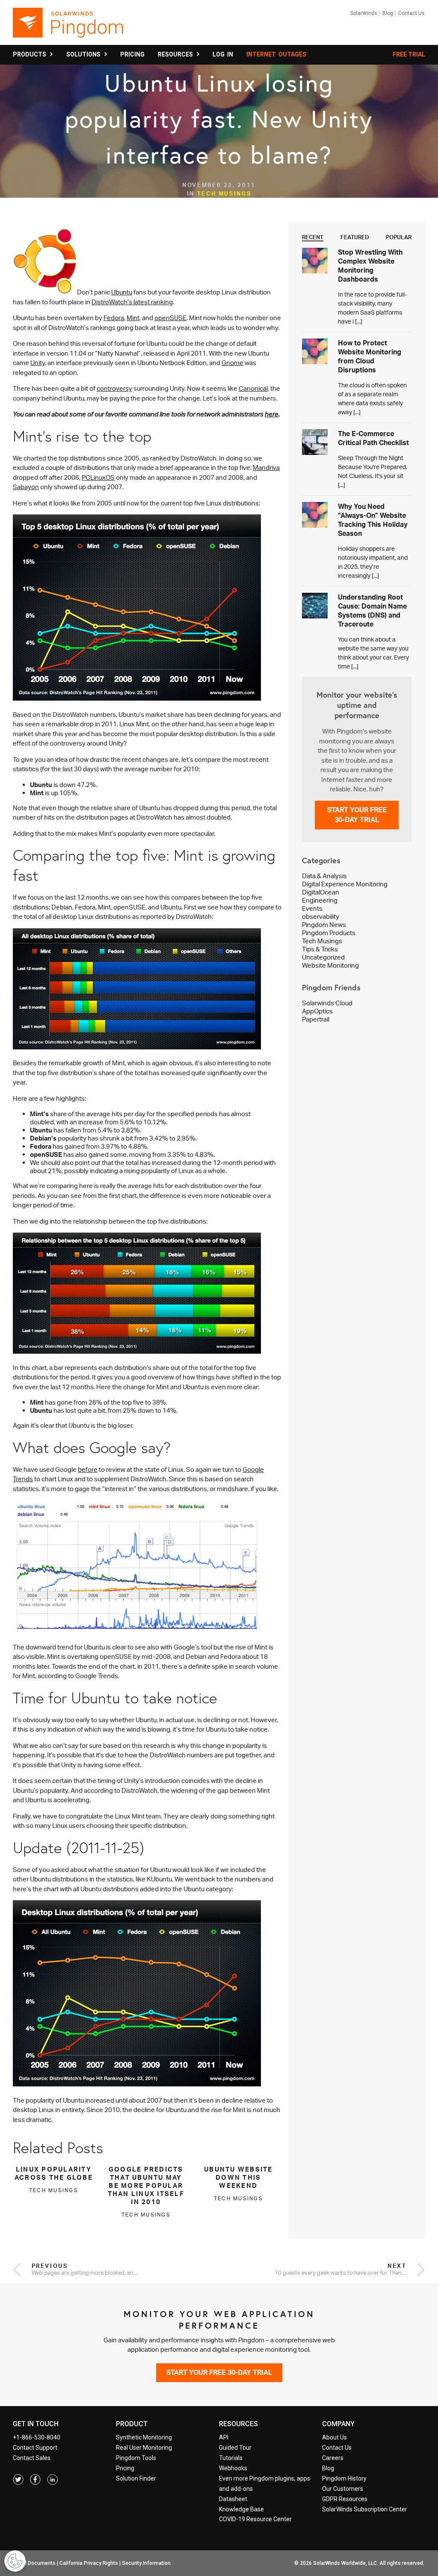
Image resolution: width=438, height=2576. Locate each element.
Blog (388, 13)
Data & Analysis (324, 876)
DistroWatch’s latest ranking (132, 302)
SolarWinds (364, 13)
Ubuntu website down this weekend (238, 2177)
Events (312, 908)
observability (321, 917)
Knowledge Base (241, 2509)
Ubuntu (122, 292)
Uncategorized (323, 957)
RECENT (313, 237)
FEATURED (355, 237)
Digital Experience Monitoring (345, 884)
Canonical (253, 388)
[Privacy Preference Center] (15, 2561)
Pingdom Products (329, 933)
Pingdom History (344, 2478)
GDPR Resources (345, 2499)
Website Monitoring (330, 965)
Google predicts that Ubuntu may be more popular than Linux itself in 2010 (146, 2185)
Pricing (125, 2468)
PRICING (132, 54)
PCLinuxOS (98, 477)
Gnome (232, 363)
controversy (114, 388)
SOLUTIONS (85, 54)
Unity (38, 363)
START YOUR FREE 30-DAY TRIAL (357, 815)
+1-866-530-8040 (37, 2437)
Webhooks (233, 2468)
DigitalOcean (321, 892)
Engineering (320, 900)
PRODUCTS (31, 54)
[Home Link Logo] (69, 27)
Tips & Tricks (320, 949)
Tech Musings (224, 193)
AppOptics (317, 1011)
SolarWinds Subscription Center (365, 2509)
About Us (334, 2437)
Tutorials (231, 2458)
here (272, 414)
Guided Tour (235, 2448)
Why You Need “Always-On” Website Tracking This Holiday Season (373, 520)
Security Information (146, 2563)
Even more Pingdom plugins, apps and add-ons (265, 2484)
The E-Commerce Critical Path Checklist (373, 438)
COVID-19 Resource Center (255, 2519)
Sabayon (26, 487)
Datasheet (233, 2499)
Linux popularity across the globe (54, 2173)
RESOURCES (177, 54)
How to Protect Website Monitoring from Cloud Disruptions (370, 356)
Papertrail (316, 1019)
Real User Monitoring (144, 2448)
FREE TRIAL (409, 54)
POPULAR (399, 237)
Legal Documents (35, 2563)
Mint (133, 318)
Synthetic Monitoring (144, 2437)
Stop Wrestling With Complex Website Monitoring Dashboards (370, 266)
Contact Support (35, 2448)
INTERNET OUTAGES (276, 54)
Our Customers (343, 2489)
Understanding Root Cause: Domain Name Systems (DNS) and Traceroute (372, 611)
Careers (333, 2458)
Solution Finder (136, 2478)
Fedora (114, 318)
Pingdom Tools (136, 2458)
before (88, 1469)
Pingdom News (324, 925)
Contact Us (411, 13)
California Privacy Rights (89, 2563)
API (224, 2437)
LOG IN (223, 54)
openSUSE (170, 318)
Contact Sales (32, 2458)
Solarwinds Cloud (327, 1003)
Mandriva (266, 468)
